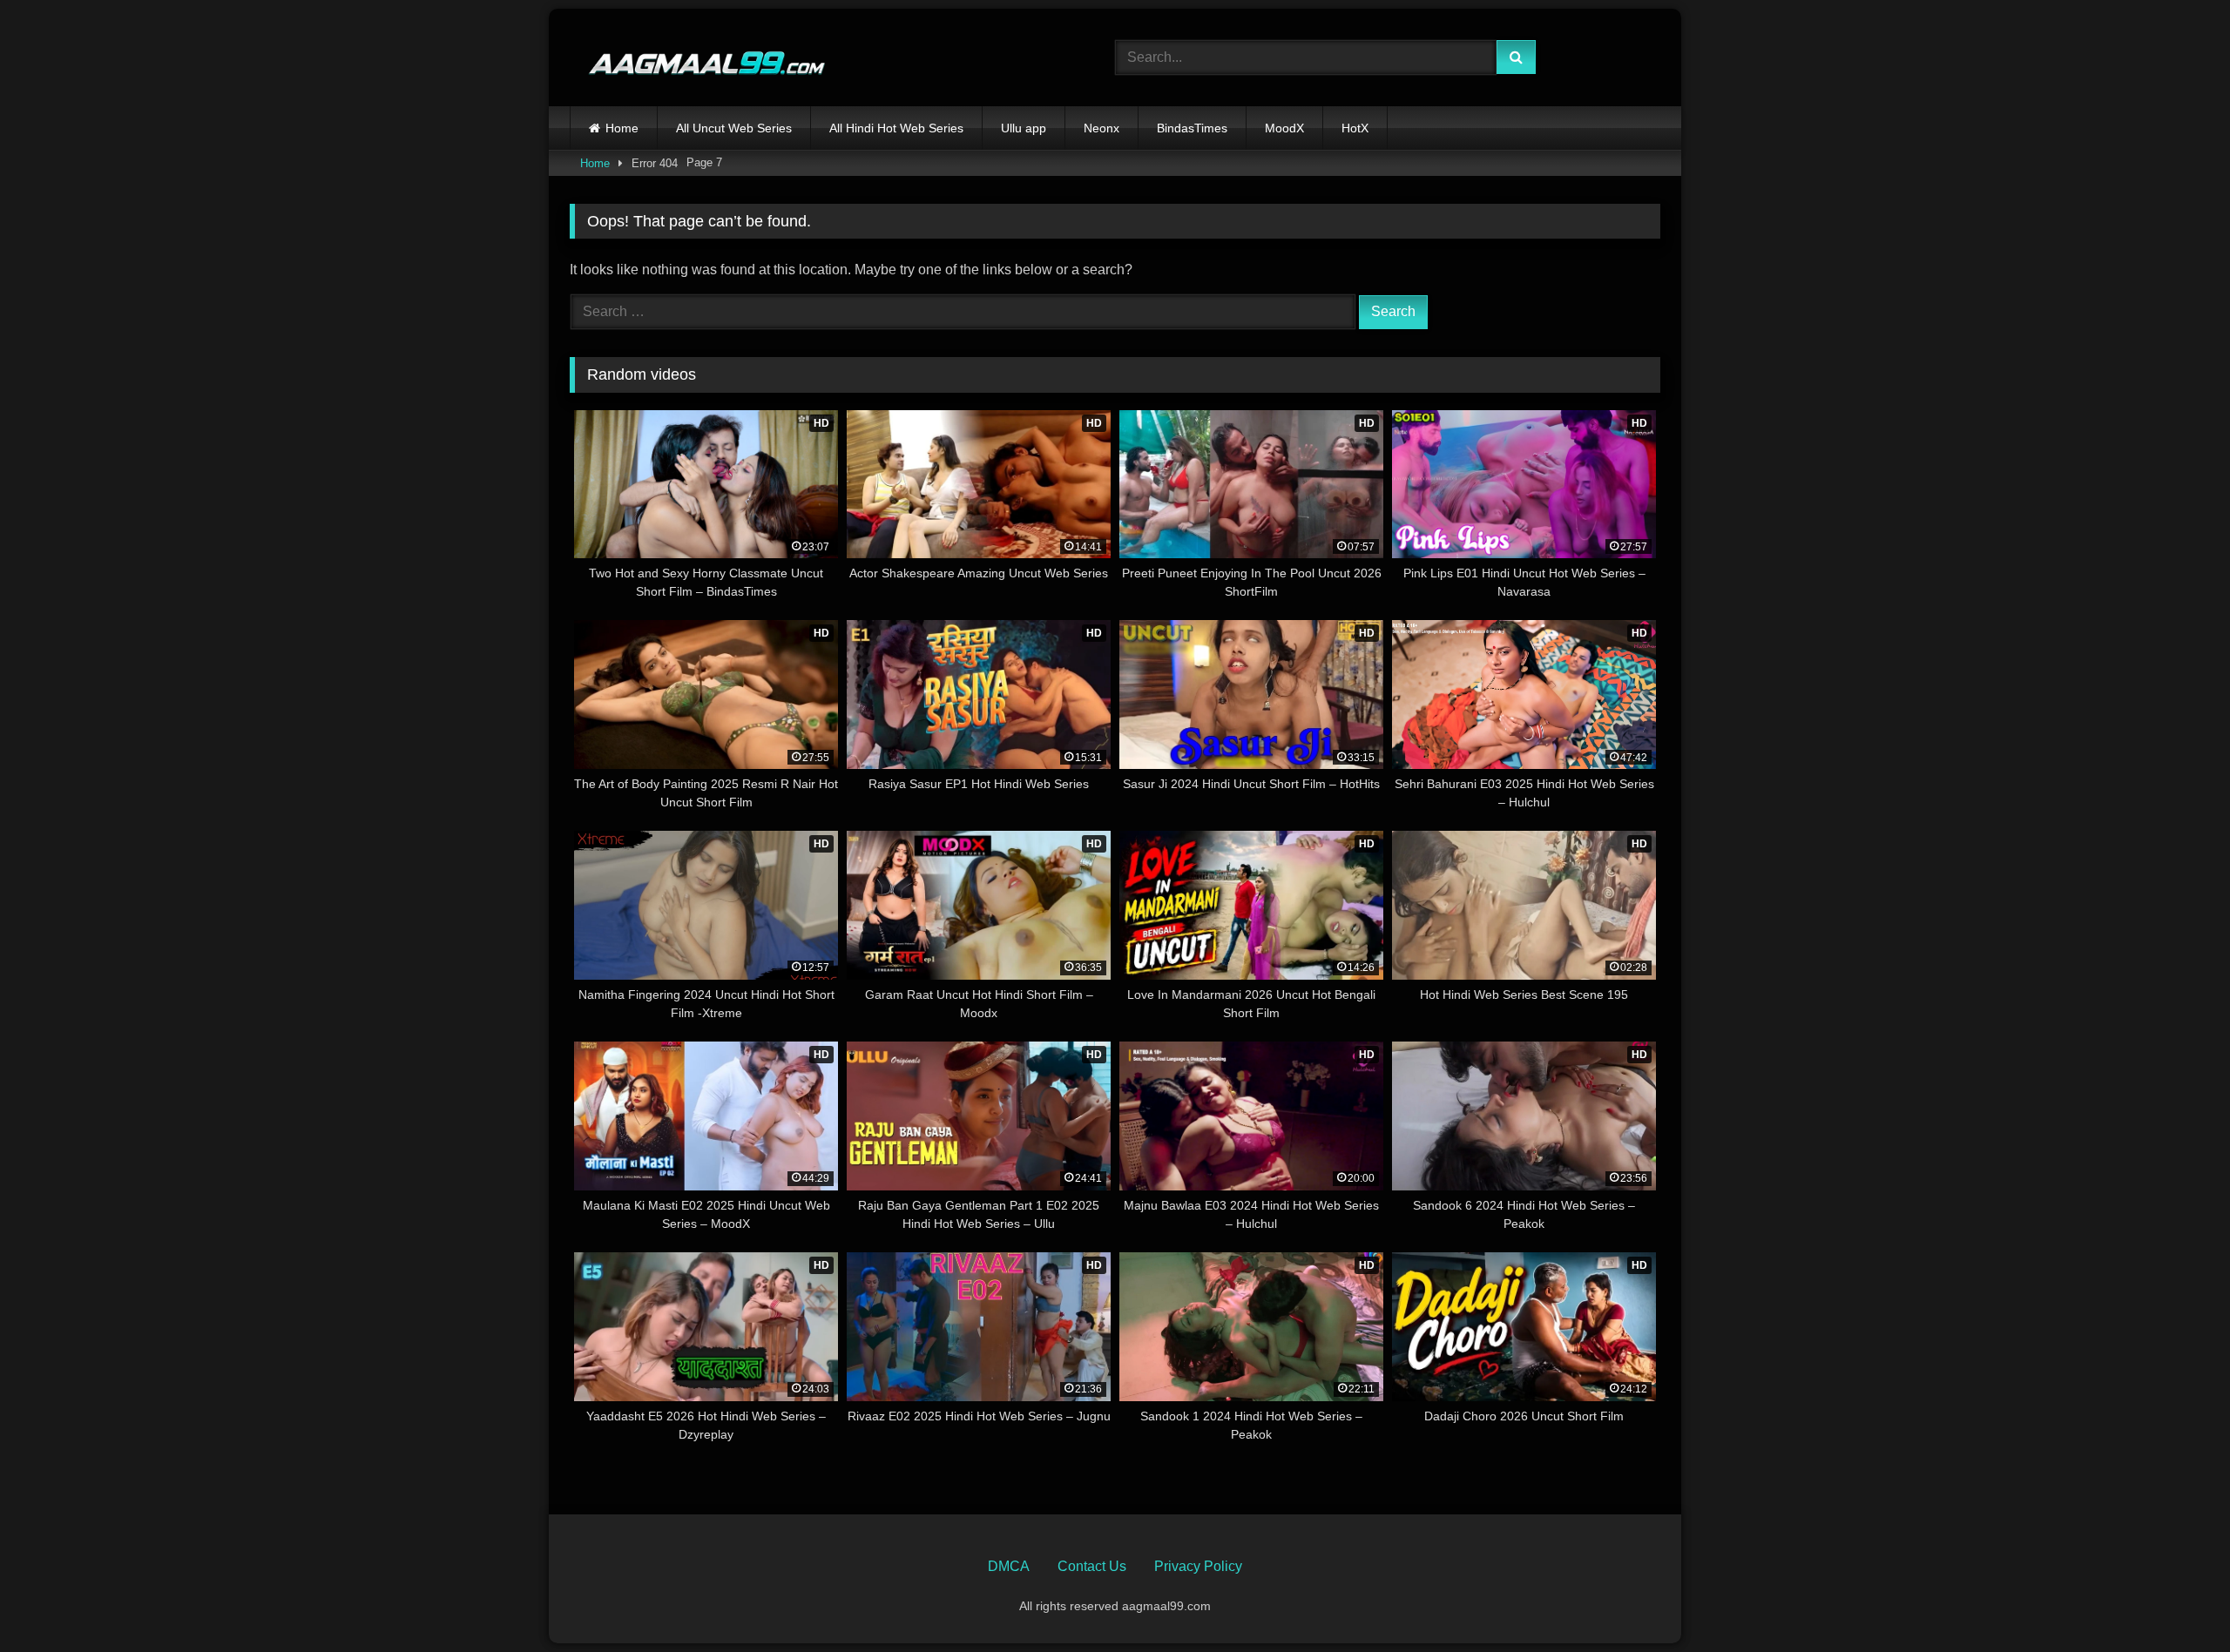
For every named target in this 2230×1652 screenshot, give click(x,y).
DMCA (1009, 1566)
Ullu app (1024, 128)
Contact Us (1092, 1566)
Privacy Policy (1198, 1566)
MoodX (1284, 128)
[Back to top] (2176, 1600)
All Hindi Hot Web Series (896, 128)
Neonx (1101, 128)
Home (622, 128)
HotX (1355, 128)
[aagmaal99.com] (698, 58)
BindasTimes (1192, 128)
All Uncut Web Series (734, 128)
